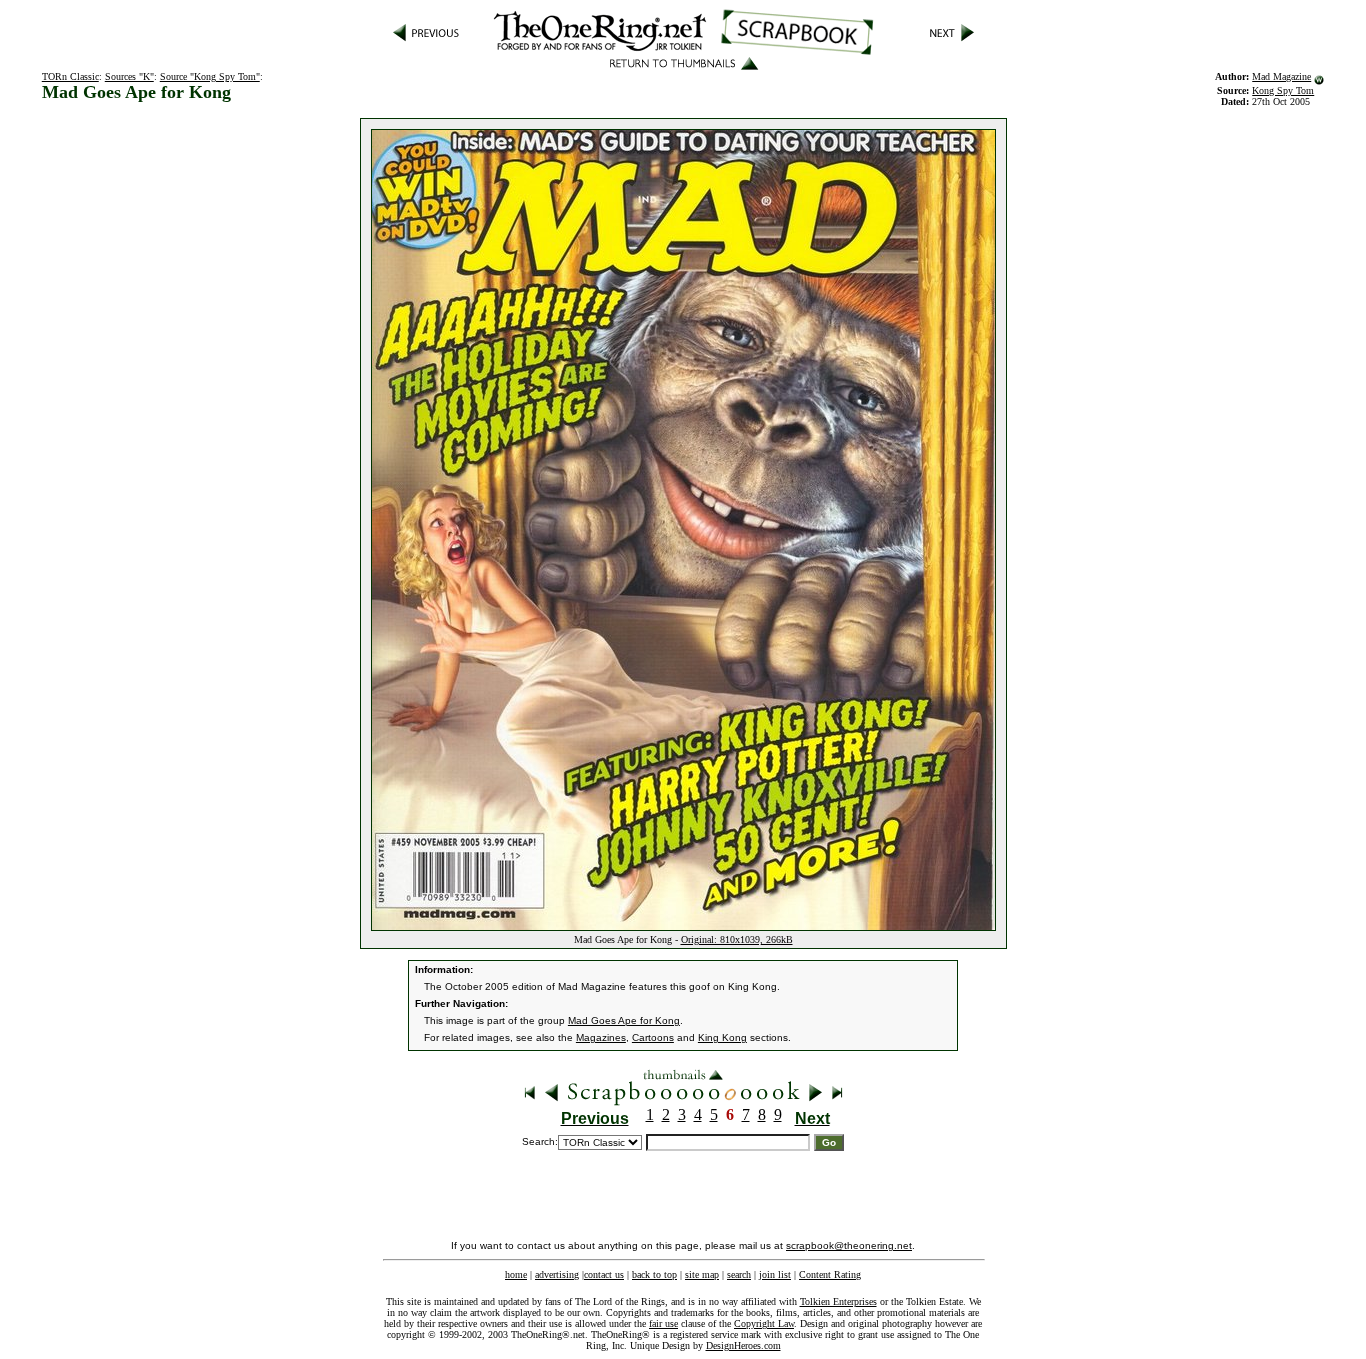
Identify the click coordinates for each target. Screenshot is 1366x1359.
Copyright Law (764, 1323)
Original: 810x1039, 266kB (737, 939)
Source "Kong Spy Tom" (210, 76)
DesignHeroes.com (743, 1345)
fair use (663, 1323)
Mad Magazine (1281, 76)
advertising (557, 1274)
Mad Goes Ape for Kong (624, 1020)
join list (775, 1274)
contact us (604, 1274)
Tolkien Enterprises (838, 1301)
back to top (654, 1274)
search (739, 1274)
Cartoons (653, 1037)
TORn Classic (70, 76)
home (516, 1274)
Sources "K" (129, 76)
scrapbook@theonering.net (849, 1245)
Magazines (601, 1037)
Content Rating (830, 1274)
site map (702, 1274)
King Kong (722, 1037)
